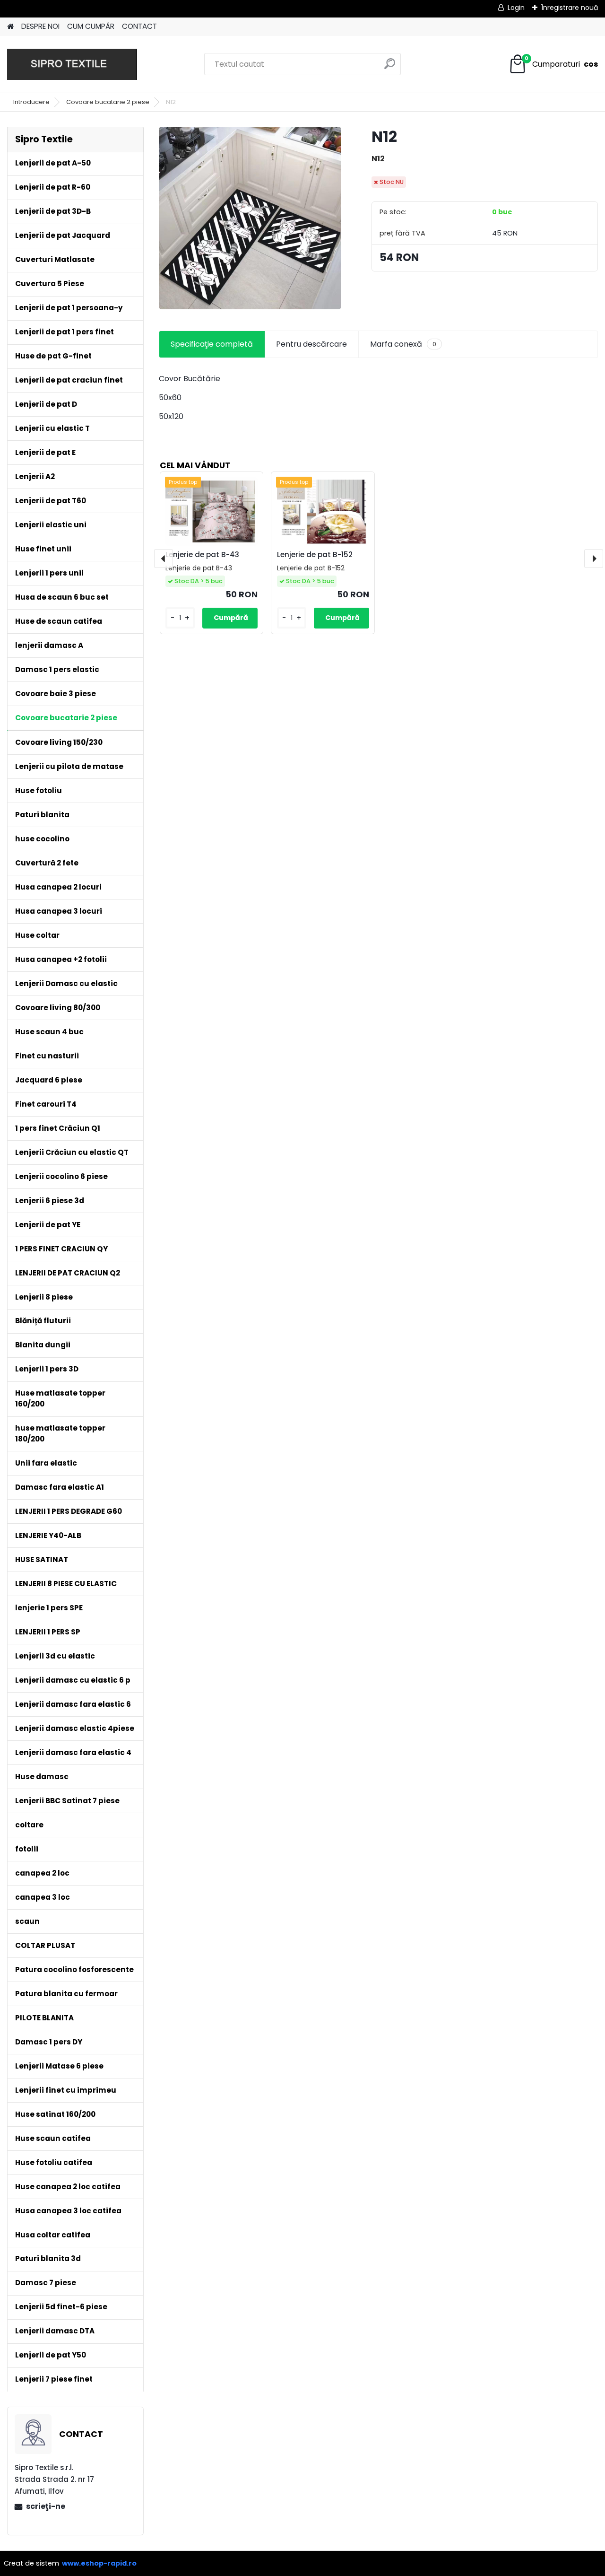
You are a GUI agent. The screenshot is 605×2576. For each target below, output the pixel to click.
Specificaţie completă (212, 344)
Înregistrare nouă (570, 8)
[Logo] (72, 64)
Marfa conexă (403, 344)
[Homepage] (10, 27)
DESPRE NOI (40, 26)
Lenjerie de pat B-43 (202, 554)
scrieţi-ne (46, 2506)
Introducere (31, 102)
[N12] (250, 218)
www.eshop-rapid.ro (99, 2563)
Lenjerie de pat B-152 (315, 554)
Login (516, 8)
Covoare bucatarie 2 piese (108, 102)
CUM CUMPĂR (91, 26)
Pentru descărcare (311, 344)
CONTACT (139, 26)
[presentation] (164, 559)
